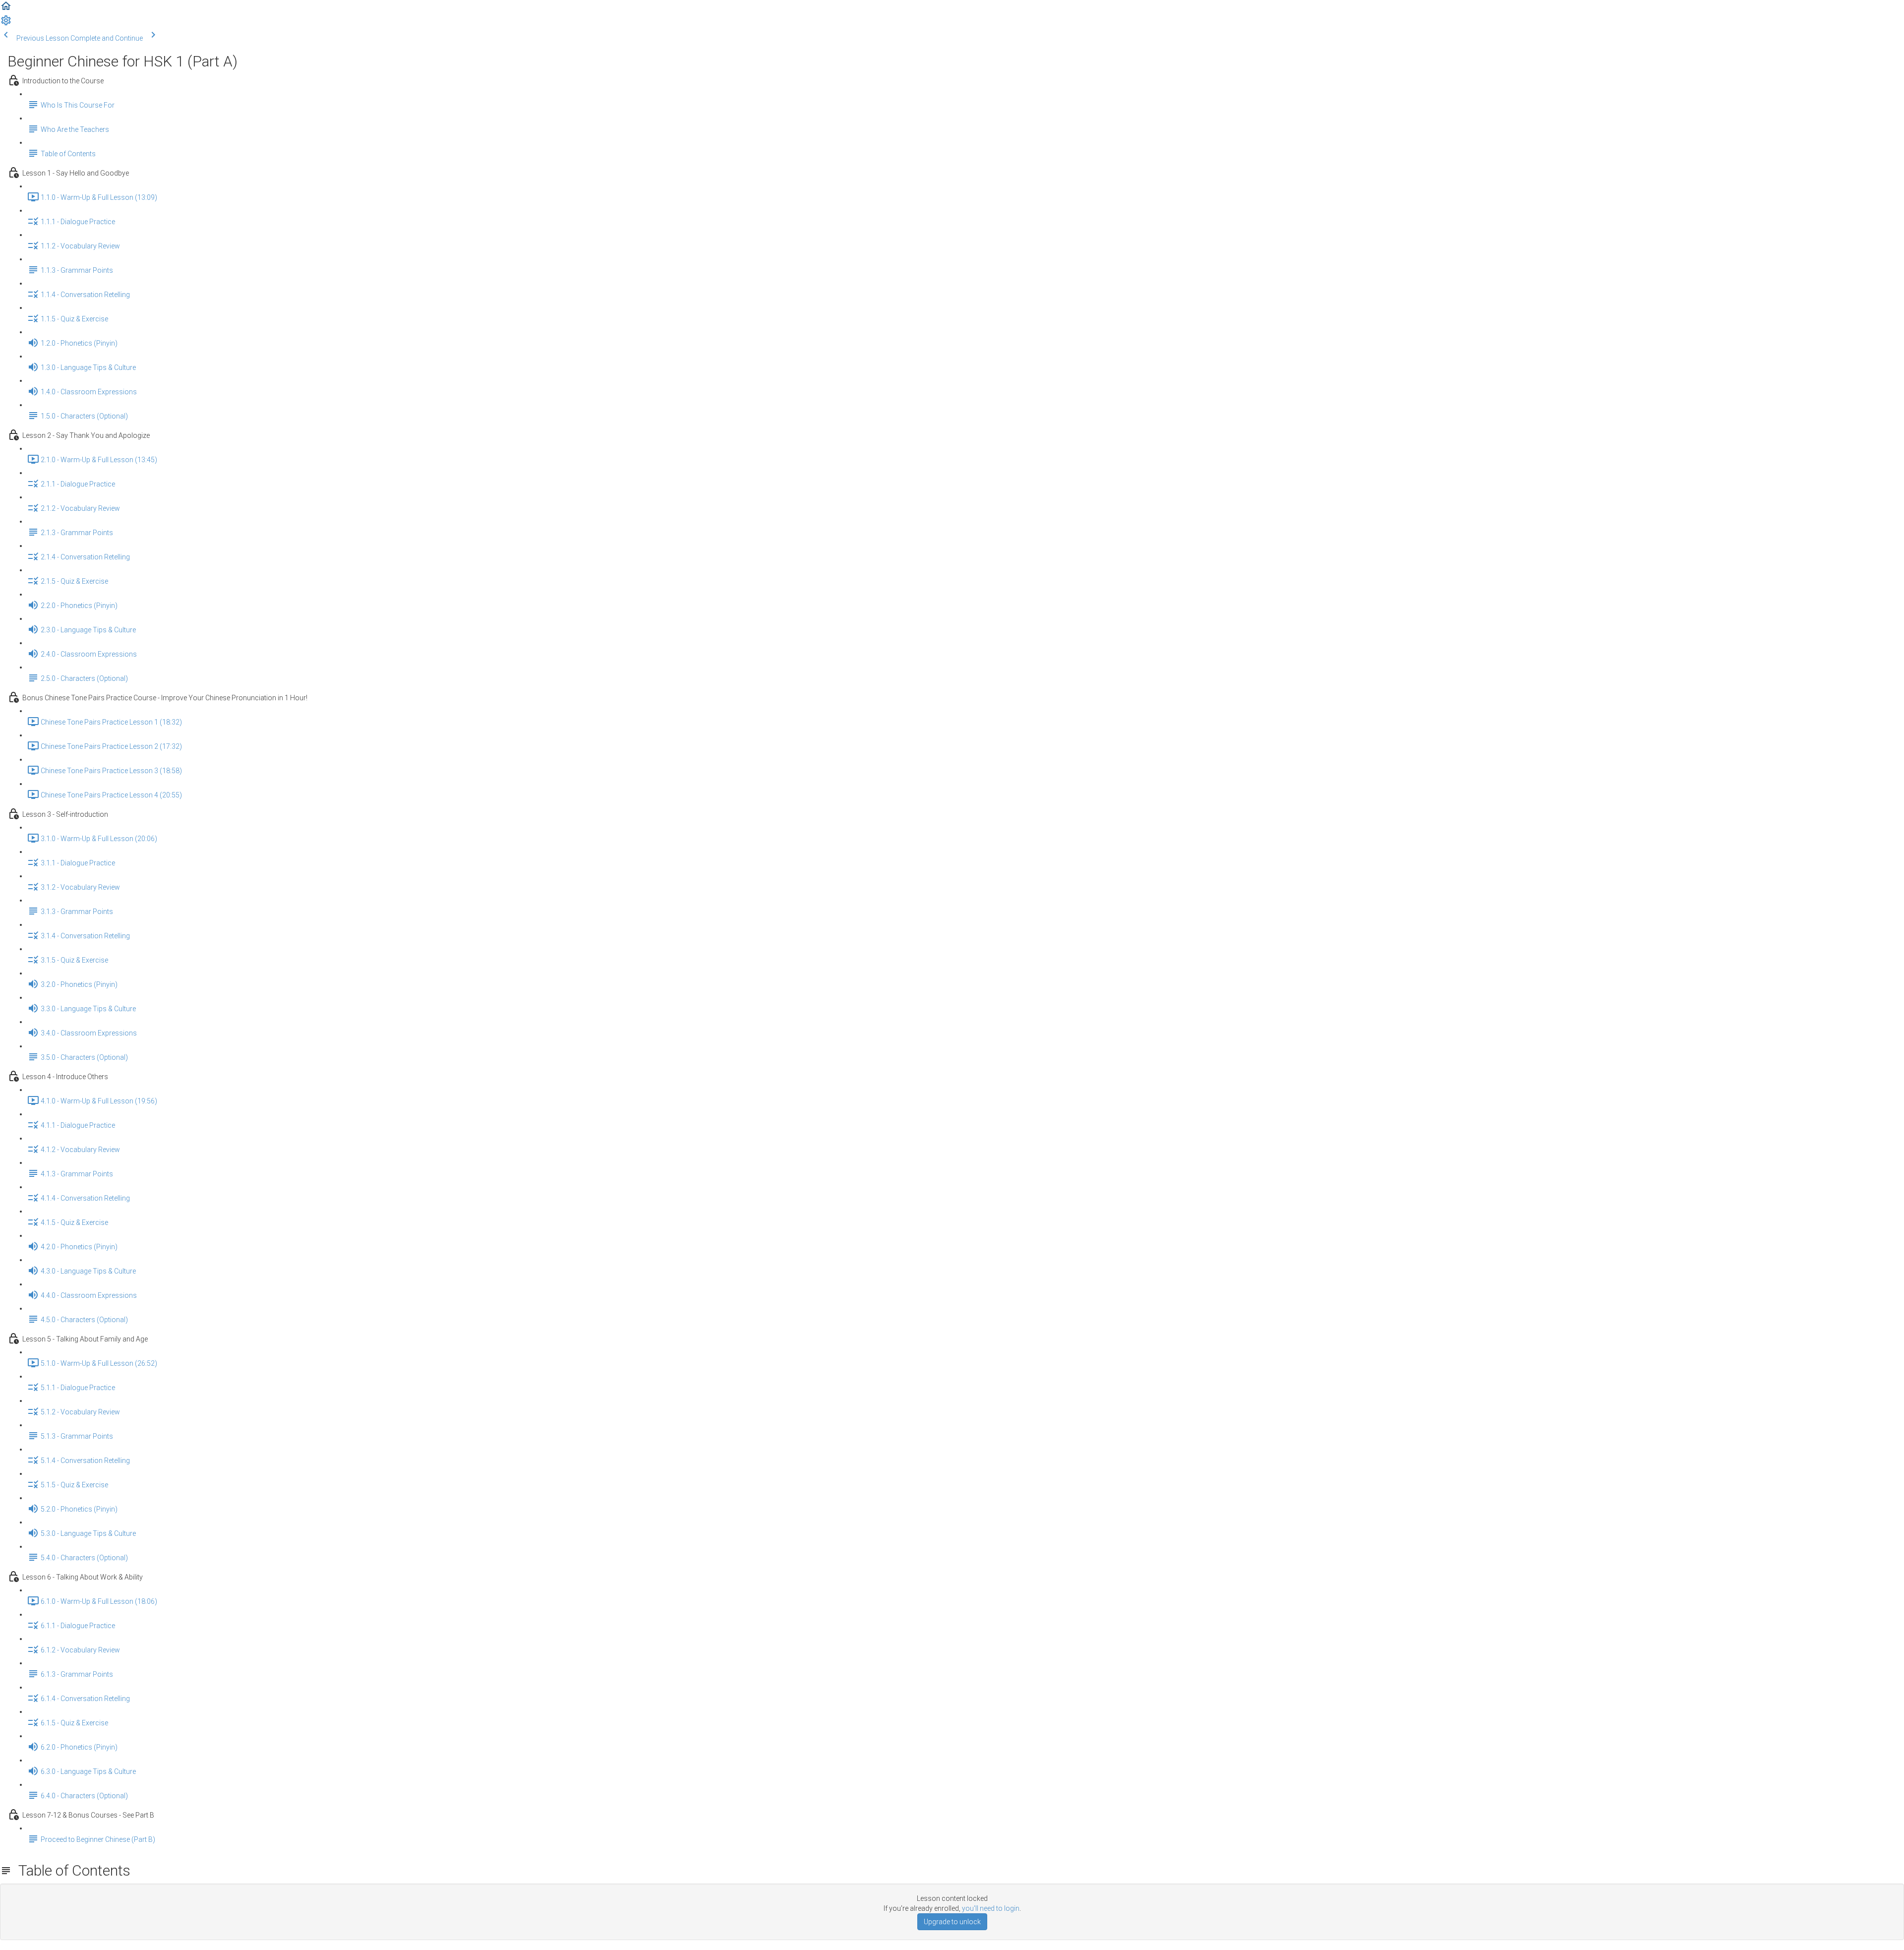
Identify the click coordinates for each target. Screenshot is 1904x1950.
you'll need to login (991, 1908)
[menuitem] (6, 24)
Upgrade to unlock (952, 1922)
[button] (6, 9)
